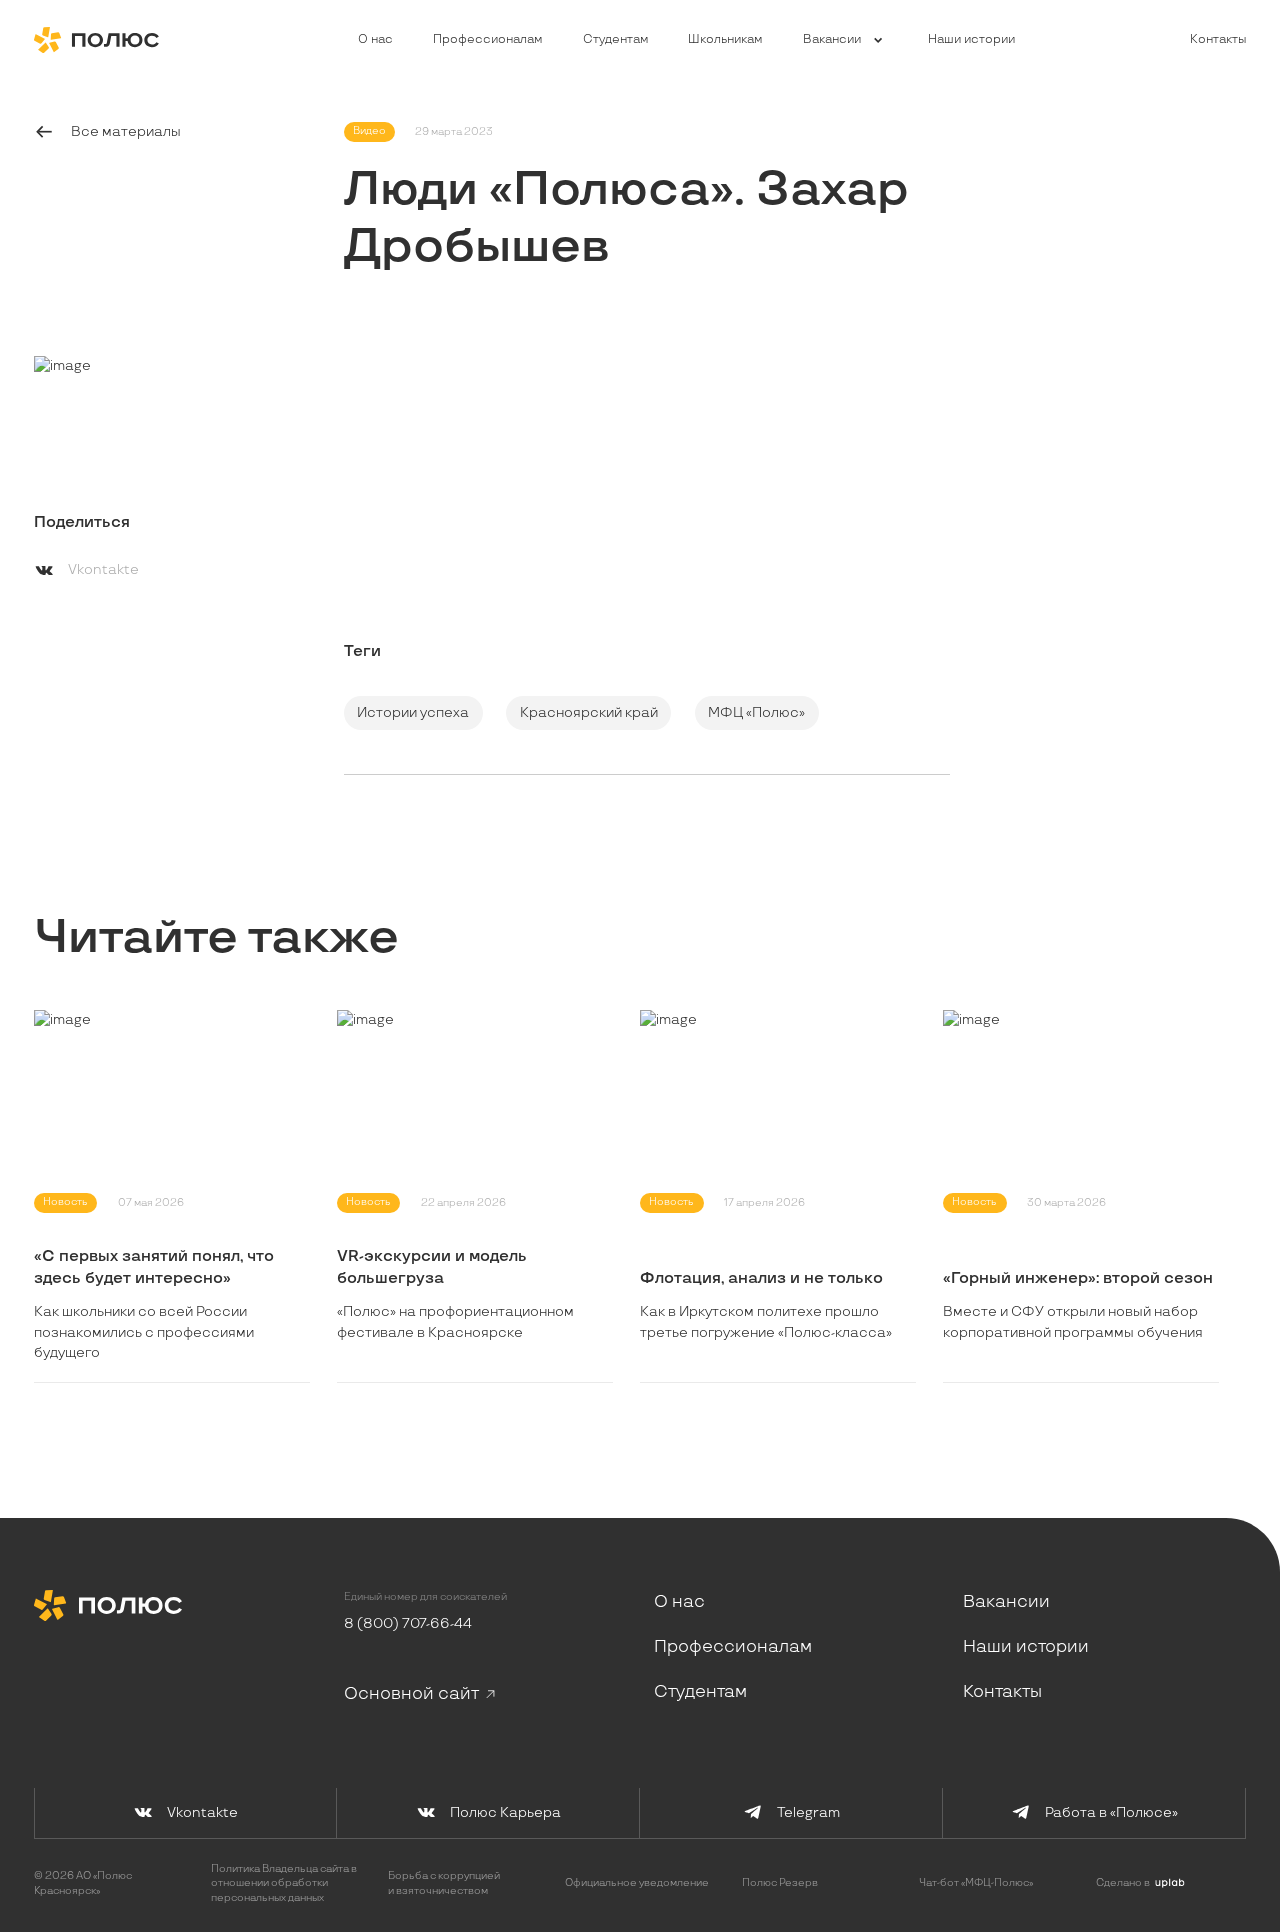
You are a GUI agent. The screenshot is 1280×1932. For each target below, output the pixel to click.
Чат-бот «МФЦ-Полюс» (976, 1883)
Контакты (1218, 40)
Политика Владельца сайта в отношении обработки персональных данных (284, 1883)
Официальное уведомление (637, 1883)
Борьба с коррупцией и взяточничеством (444, 1883)
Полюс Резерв (780, 1883)
